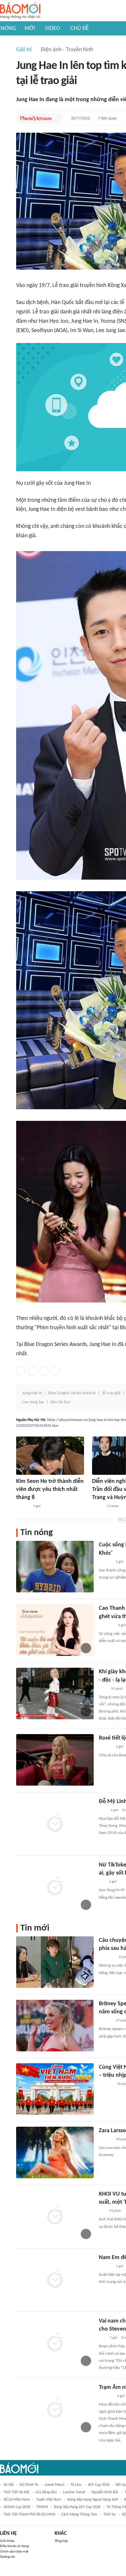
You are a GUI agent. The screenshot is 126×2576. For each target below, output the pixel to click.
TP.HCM (42, 2507)
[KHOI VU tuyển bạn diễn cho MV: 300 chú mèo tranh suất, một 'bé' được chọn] (55, 2216)
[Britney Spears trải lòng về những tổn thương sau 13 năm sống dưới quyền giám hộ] (55, 2026)
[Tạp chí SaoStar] (23, 1506)
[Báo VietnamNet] (98, 1506)
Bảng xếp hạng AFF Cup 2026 (77, 2507)
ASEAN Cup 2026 (17, 2507)
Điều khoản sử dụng (14, 2546)
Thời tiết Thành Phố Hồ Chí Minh (29, 2514)
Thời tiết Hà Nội (16, 2492)
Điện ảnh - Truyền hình (67, 50)
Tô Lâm (76, 2485)
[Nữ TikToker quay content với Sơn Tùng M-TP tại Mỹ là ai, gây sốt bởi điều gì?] (55, 1887)
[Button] (57, 119)
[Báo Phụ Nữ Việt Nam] (36, 119)
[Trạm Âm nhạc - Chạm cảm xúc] (55, 2409)
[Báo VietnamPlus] (107, 1957)
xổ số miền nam (17, 2500)
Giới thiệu (7, 2541)
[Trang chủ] (20, 11)
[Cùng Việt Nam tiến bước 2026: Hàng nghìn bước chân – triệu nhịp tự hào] (55, 2089)
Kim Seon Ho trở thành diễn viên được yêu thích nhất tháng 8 (50, 1489)
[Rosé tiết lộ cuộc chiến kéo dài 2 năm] (55, 1760)
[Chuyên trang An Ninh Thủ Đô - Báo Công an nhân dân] (102, 2338)
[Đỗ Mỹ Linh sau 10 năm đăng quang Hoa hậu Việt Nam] (55, 1823)
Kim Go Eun (60, 1402)
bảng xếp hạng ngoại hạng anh (93, 2500)
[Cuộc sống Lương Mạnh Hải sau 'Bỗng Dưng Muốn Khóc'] (55, 1567)
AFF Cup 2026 (99, 2485)
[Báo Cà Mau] (106, 2084)
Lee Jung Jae (33, 1402)
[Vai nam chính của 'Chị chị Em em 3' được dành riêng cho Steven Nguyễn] (55, 2343)
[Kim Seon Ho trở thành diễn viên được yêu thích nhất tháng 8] (50, 1456)
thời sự (110, 2514)
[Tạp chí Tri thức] (103, 1810)
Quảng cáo (8, 2557)
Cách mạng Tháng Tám (79, 2514)
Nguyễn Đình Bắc (105, 2492)
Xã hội (9, 2485)
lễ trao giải (111, 1393)
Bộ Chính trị (29, 2485)
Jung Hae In (32, 1393)
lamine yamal (74, 2492)
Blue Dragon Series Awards (72, 1393)
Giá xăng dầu (46, 2492)
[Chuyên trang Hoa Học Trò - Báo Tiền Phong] (102, 1882)
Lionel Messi (54, 2485)
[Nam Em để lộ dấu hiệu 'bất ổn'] (55, 2279)
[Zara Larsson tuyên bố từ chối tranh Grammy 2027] (55, 2152)
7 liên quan (107, 118)
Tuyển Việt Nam (49, 2500)
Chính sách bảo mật (14, 2552)
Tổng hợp (61, 2541)
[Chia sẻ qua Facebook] (21, 1371)
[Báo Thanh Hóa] (106, 2396)
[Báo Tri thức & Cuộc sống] (107, 1626)
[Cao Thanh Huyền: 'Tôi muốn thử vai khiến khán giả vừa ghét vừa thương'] (55, 1630)
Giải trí (24, 50)
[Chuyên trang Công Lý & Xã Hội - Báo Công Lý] (103, 1689)
